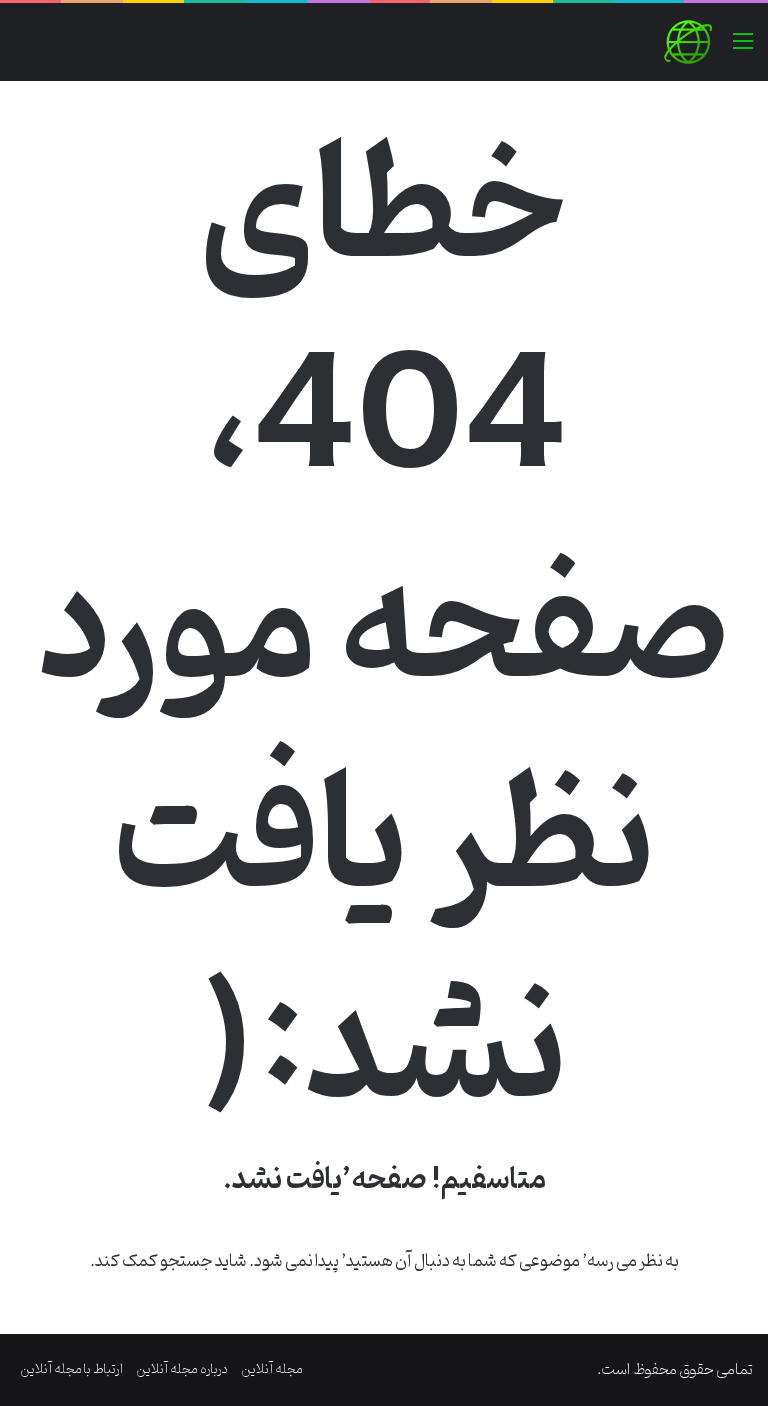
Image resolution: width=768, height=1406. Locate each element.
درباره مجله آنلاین (182, 1369)
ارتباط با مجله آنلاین (71, 1369)
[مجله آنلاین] (688, 42)
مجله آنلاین (272, 1369)
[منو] (743, 49)
